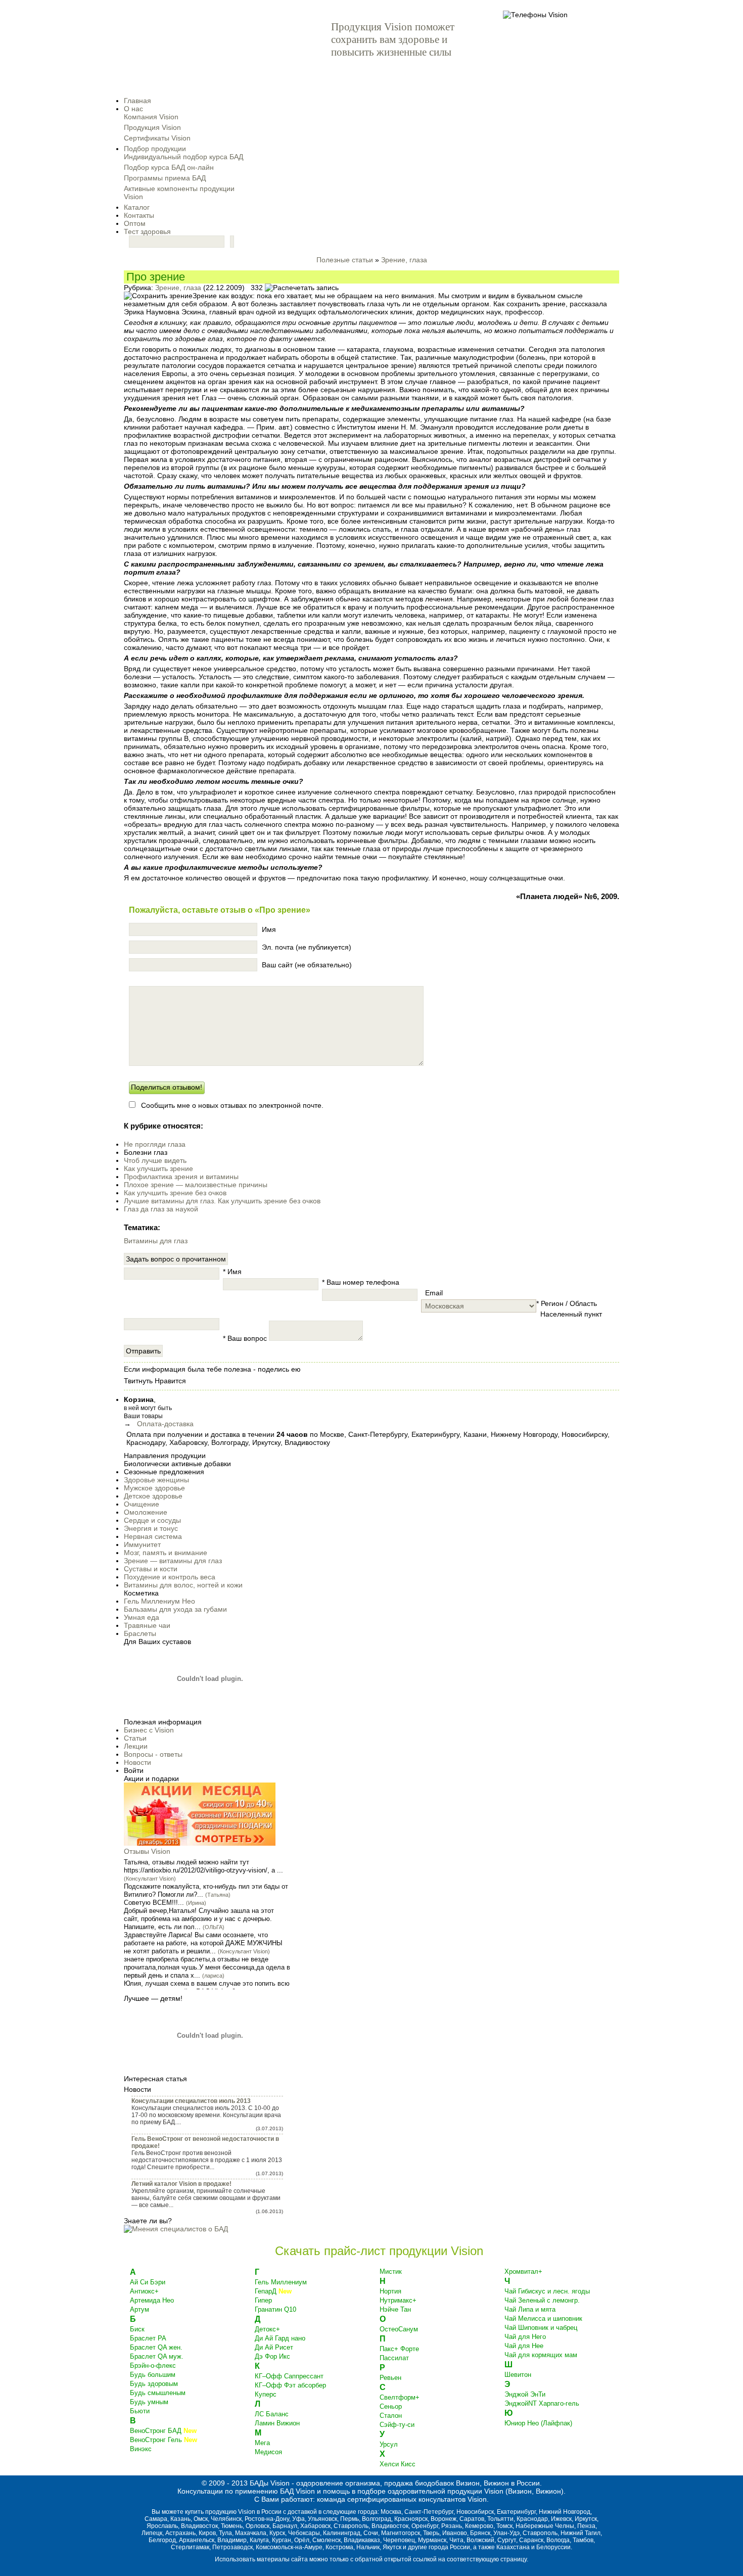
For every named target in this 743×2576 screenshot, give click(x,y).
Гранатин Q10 (275, 2309)
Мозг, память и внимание (166, 1553)
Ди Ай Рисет (274, 2347)
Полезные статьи (345, 260)
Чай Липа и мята (530, 2309)
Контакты (139, 215)
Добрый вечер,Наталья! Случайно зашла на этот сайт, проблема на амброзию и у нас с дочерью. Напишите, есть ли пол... (199, 1919)
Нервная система (153, 1536)
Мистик (391, 2271)
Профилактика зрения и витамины (181, 1177)
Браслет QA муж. (157, 2356)
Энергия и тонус (151, 1528)
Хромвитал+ (523, 2271)
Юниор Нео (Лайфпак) (538, 2423)
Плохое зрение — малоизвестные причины (196, 1185)
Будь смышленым (158, 2393)
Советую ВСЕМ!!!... (154, 1903)
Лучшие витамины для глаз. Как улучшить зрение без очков (222, 1201)
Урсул (389, 2444)
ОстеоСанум (399, 2329)
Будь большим (153, 2375)
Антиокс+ (144, 2291)
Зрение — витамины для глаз (173, 1561)
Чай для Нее (524, 2346)
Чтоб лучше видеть (155, 1160)
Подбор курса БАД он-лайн (169, 167)
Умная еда (142, 1617)
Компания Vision (151, 117)
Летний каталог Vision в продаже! (181, 2184)
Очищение (142, 1504)
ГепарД (273, 2291)
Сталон (391, 2416)
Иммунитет (142, 1544)
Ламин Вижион (277, 2423)
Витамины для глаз (156, 1241)
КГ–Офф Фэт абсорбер (290, 2385)
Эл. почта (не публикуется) (307, 947)
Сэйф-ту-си (397, 2425)
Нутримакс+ (398, 2300)
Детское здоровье (153, 1496)
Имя (269, 929)
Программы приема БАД (165, 178)
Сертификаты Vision (157, 138)
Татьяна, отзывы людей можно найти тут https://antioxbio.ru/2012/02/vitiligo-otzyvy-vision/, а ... (203, 1866)
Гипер (263, 2300)
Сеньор (391, 2406)
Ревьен (390, 2378)
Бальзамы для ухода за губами (175, 1609)
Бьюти (140, 2411)
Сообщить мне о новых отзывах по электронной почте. (232, 1105)
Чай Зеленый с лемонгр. (542, 2300)
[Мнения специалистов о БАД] (176, 2229)
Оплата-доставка (165, 1424)
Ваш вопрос (245, 1338)
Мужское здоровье (154, 1488)
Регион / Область (567, 1303)
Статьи (135, 1738)
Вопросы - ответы (153, 1754)
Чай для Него (525, 2337)
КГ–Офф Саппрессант (289, 2376)
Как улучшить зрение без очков (175, 1193)
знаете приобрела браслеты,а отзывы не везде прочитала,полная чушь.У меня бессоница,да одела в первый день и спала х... (207, 1967)
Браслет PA (148, 2338)
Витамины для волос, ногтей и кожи (183, 1585)
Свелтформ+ (400, 2397)
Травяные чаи (147, 1625)
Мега (262, 2443)
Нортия (390, 2291)
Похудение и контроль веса (170, 1577)
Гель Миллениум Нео (159, 1601)
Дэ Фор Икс (272, 2356)
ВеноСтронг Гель (164, 2440)
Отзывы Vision (147, 1851)
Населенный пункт (569, 1314)
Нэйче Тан (395, 2309)
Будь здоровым (154, 2384)
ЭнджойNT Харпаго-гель (542, 2403)
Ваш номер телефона (361, 1282)
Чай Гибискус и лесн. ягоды (547, 2291)
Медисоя (268, 2452)
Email (432, 1293)
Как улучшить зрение (158, 1168)
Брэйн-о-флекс (153, 2366)
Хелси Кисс (398, 2464)
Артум (140, 2309)
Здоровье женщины (156, 1480)
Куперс (266, 2394)
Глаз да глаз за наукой (161, 1209)
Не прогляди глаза (155, 1144)
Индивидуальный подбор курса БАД (183, 157)
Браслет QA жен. (156, 2347)
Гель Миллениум (281, 2282)
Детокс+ (267, 2329)
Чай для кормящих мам (541, 2355)
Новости (137, 1762)
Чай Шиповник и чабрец (541, 2328)
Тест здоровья (147, 231)
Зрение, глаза (404, 260)
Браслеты (140, 1633)
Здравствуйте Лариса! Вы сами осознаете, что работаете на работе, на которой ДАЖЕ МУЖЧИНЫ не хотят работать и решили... (203, 1943)
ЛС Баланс (272, 2414)
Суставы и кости (151, 1569)
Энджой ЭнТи (525, 2394)
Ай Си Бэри (148, 2282)
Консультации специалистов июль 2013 (191, 2101)
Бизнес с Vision (149, 1730)
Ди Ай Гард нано (280, 2338)
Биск (137, 2329)
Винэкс (141, 2449)
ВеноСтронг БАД (163, 2431)
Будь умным (149, 2402)
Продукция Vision (152, 127)
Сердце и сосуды (152, 1520)
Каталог (137, 207)
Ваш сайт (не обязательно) (307, 965)
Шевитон (518, 2375)
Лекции (136, 1746)
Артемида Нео (152, 2300)
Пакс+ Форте (399, 2349)
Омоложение (146, 1512)
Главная (137, 101)
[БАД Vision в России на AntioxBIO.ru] (202, 54)
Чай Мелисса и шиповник (543, 2319)
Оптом (135, 223)
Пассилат (394, 2358)
